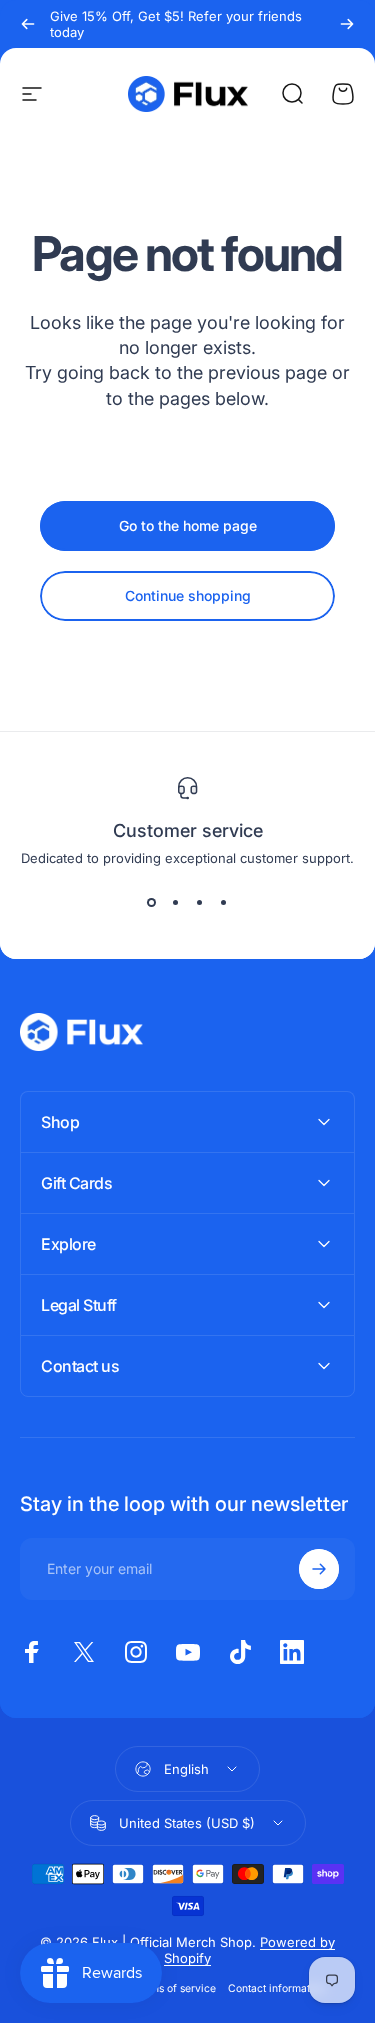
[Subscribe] (319, 1569)
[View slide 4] (224, 902)
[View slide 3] (200, 902)
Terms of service (175, 1988)
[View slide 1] (152, 902)
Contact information (276, 1988)
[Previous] (28, 24)
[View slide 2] (176, 902)
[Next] (347, 24)
